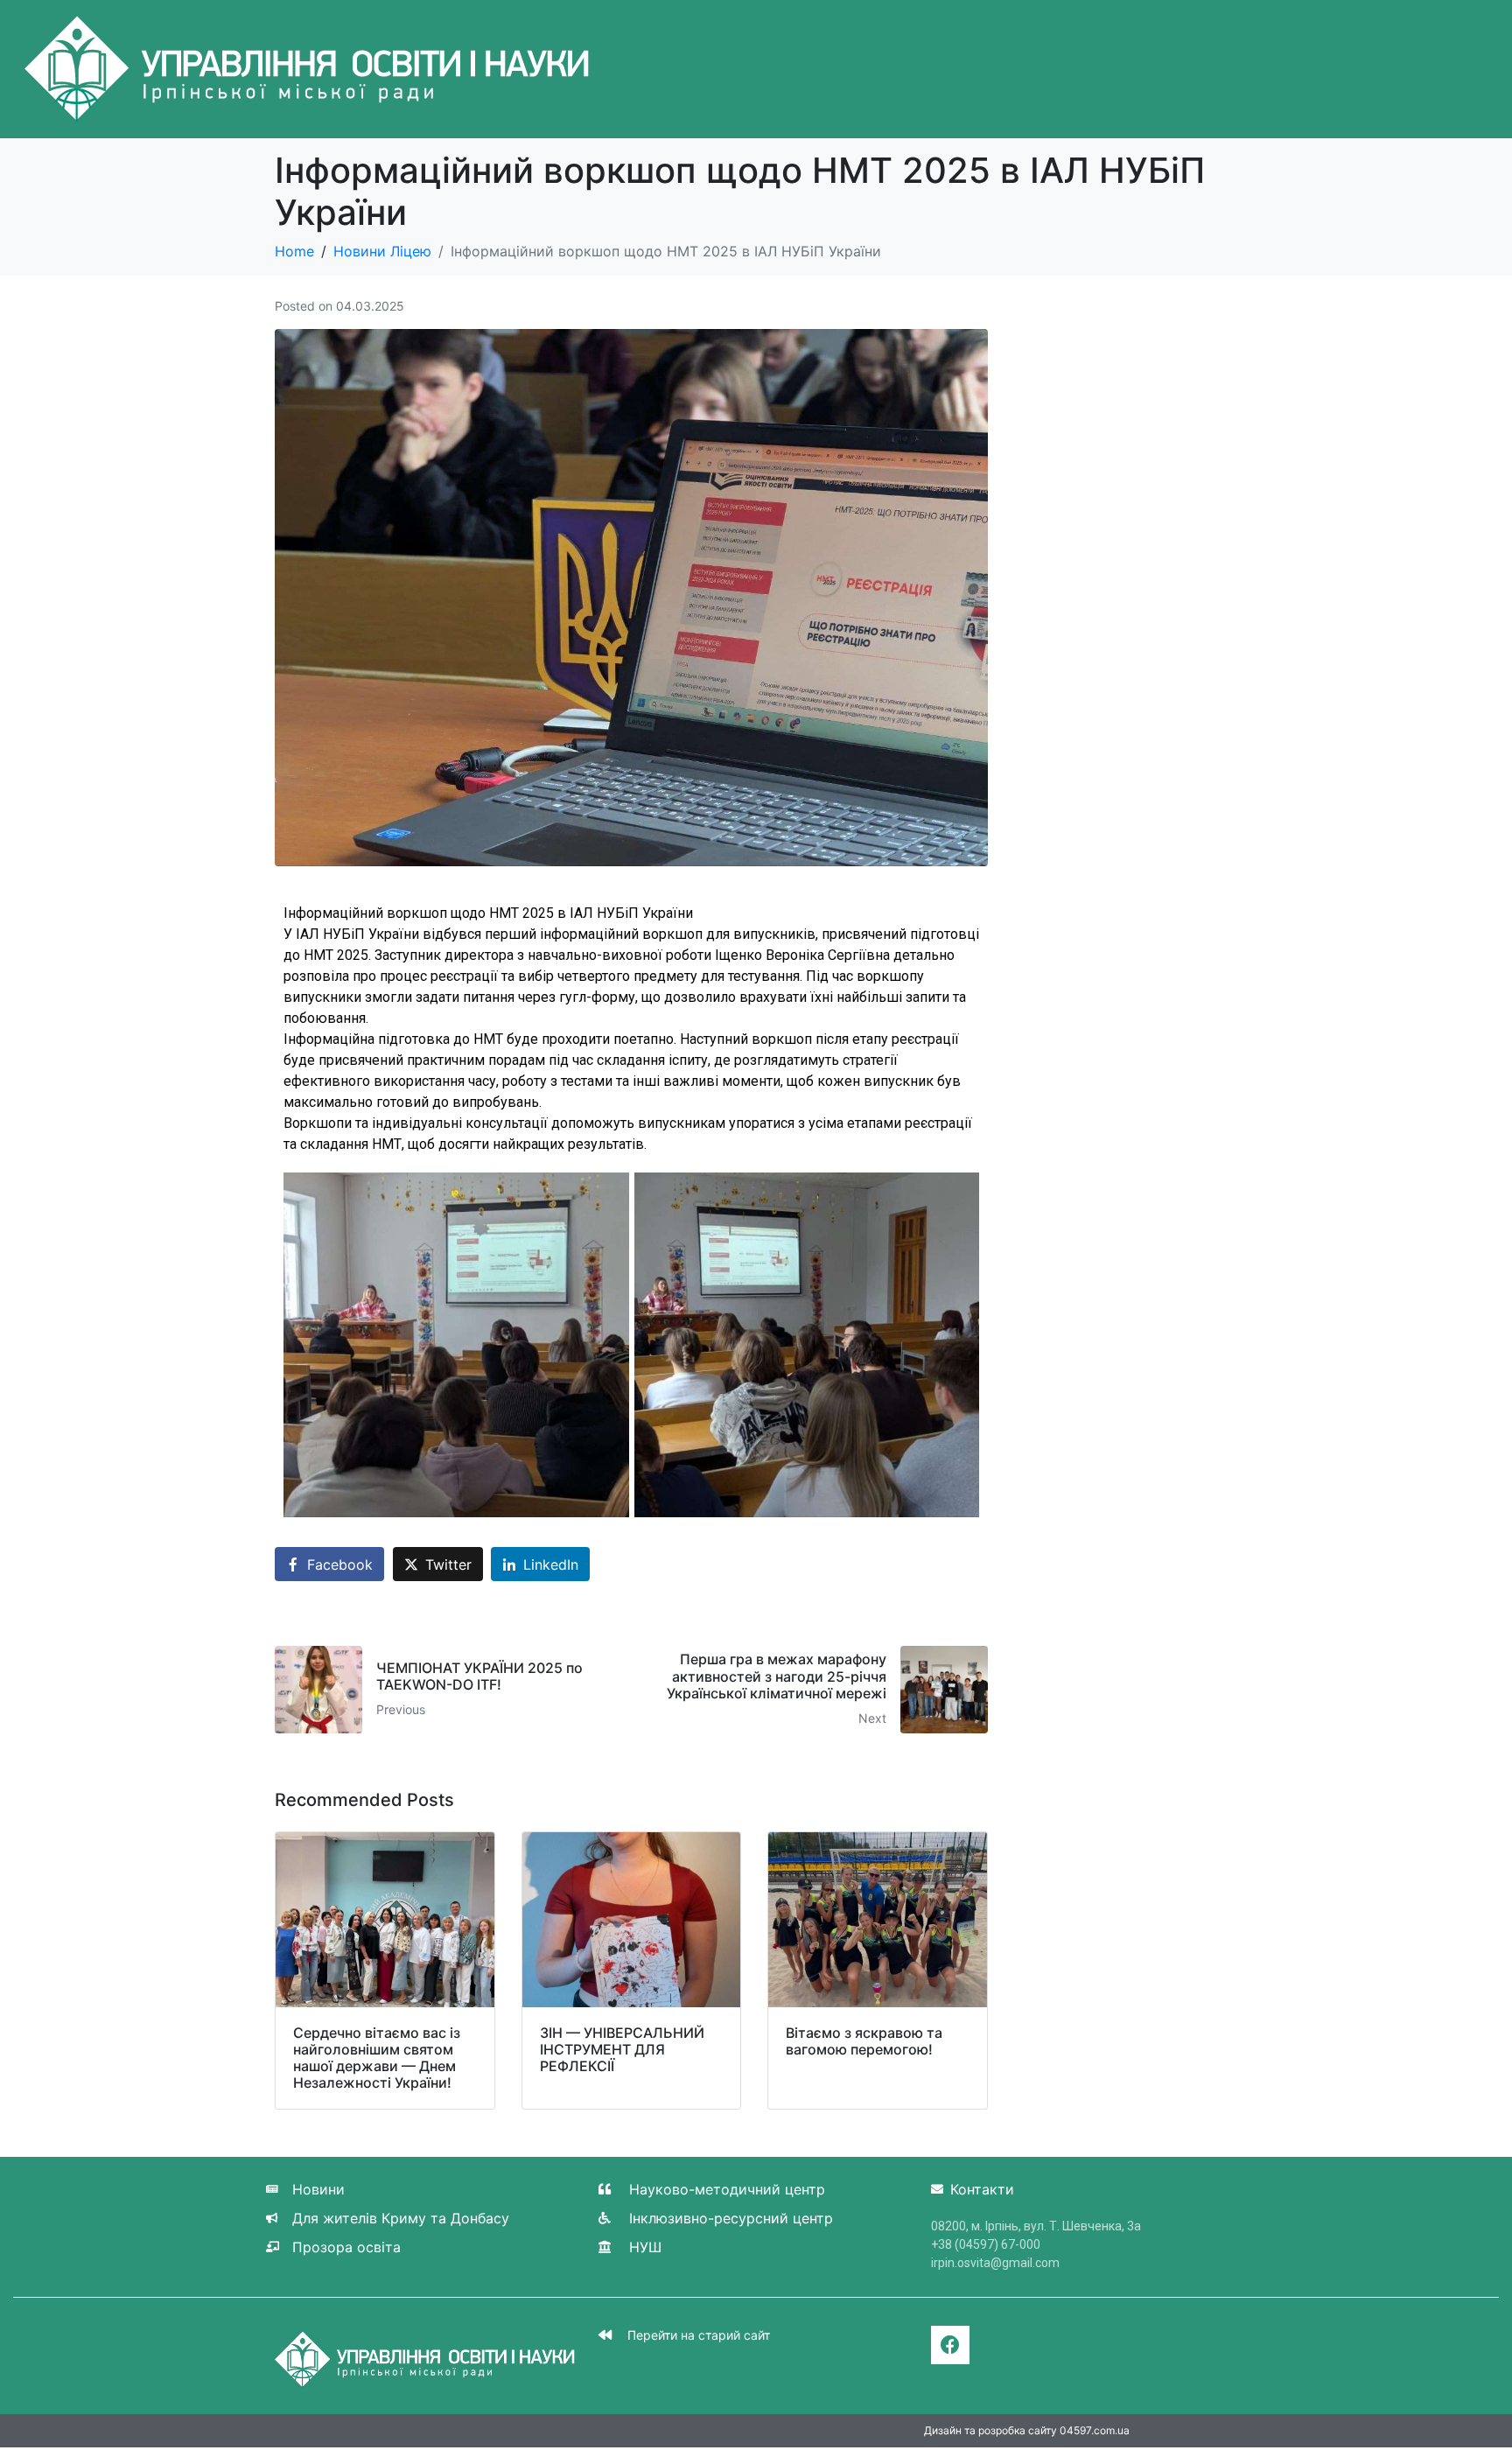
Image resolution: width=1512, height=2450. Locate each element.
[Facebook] (950, 2345)
